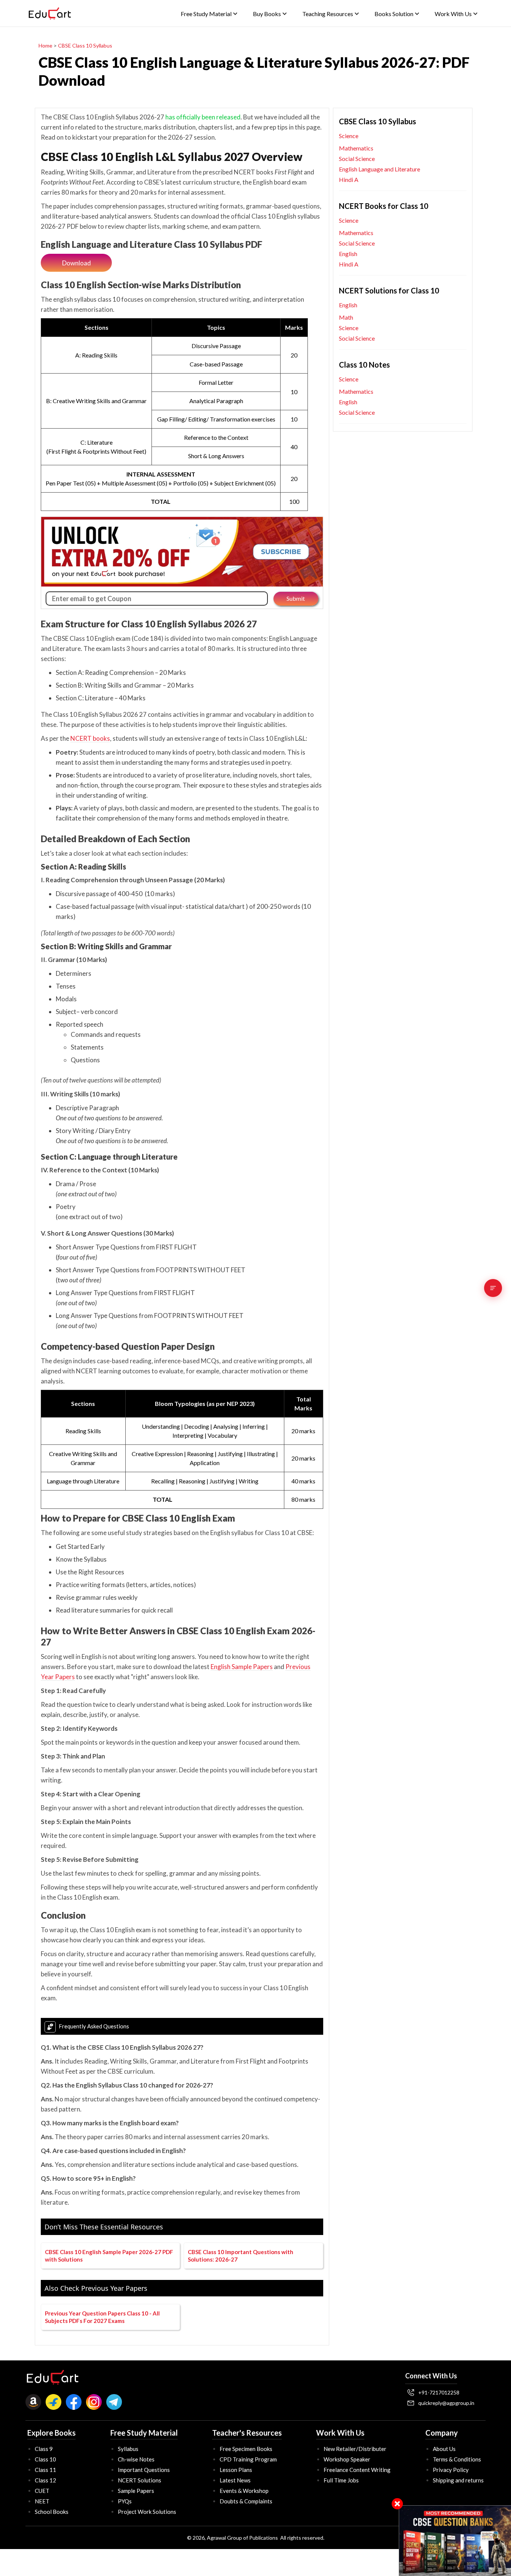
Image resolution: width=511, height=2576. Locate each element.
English (348, 254)
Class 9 (44, 2449)
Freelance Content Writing (357, 2470)
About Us (444, 2449)
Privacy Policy (451, 2470)
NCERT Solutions (140, 2480)
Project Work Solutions (147, 2512)
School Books (52, 2512)
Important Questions (144, 2470)
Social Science (357, 159)
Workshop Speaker (347, 2459)
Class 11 (45, 2470)
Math (346, 317)
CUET (42, 2491)
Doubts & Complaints (246, 2501)
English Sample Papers (242, 1667)
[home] (50, 13)
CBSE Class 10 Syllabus (85, 45)
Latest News (235, 2480)
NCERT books (90, 738)
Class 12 (45, 2480)
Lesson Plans (236, 2470)
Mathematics (356, 148)
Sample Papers (136, 2491)
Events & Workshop (244, 2491)
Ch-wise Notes (136, 2459)
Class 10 (45, 2459)
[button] (209, 14)
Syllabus (128, 2449)
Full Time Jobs (341, 2480)
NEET (42, 2501)
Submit (296, 598)
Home (45, 45)
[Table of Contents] (493, 1288)
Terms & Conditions (457, 2459)
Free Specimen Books (246, 2449)
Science (349, 136)
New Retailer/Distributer (355, 2449)
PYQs (125, 2501)
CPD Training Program (248, 2459)
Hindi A (349, 179)
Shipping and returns (458, 2480)
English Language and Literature (380, 169)
